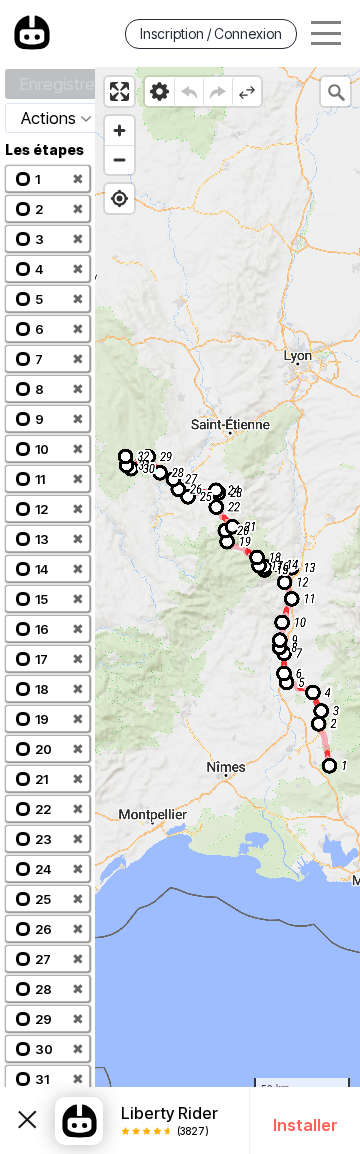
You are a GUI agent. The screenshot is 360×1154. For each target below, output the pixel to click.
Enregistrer (60, 84)
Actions (48, 118)
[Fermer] (27, 1120)
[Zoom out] (119, 159)
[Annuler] (188, 91)
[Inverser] (246, 91)
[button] (47, 178)
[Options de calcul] (159, 91)
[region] (227, 610)
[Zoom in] (119, 130)
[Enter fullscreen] (119, 91)
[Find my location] (119, 198)
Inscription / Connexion (211, 33)
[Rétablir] (217, 91)
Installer (305, 1125)
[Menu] (326, 33)
